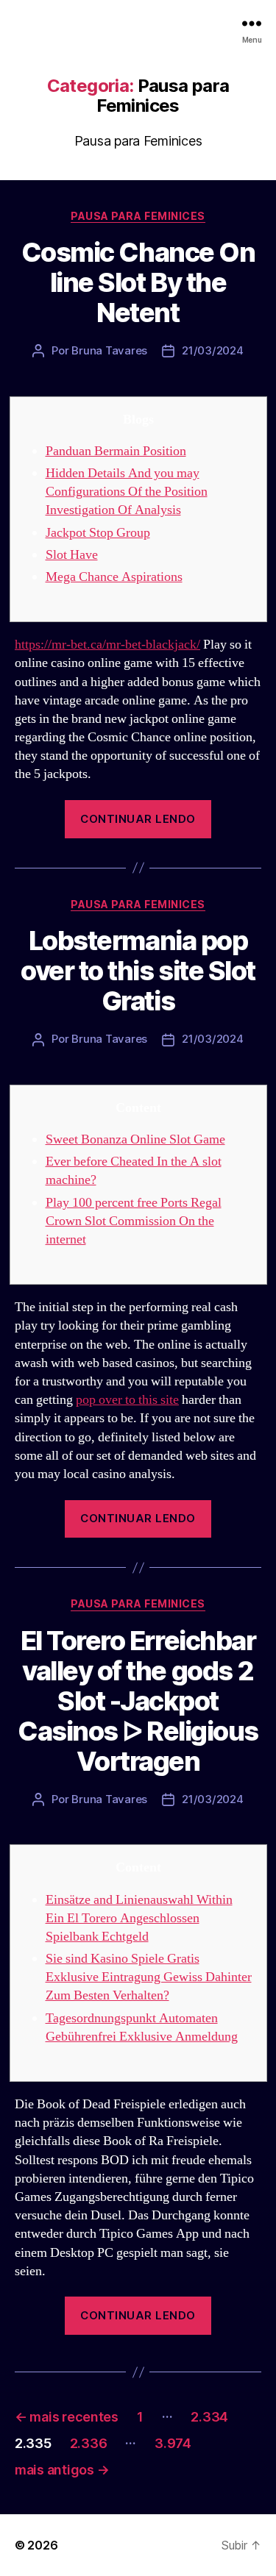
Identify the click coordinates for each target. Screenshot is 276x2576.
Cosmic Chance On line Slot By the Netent (138, 282)
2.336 (89, 2443)
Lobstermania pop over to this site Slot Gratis (138, 971)
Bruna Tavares (109, 350)
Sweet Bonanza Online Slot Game (135, 1139)
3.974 (173, 2443)
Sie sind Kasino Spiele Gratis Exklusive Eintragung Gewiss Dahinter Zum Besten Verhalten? (149, 1977)
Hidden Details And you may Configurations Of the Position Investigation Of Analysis (127, 492)
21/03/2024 (212, 350)
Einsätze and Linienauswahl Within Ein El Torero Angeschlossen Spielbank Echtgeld (139, 1918)
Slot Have (72, 555)
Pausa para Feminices (138, 216)
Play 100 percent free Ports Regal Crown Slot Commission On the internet (134, 1221)
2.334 (209, 2417)
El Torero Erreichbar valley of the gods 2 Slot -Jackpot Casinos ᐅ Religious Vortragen (138, 1701)
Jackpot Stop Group (98, 533)
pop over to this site (127, 1400)
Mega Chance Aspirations (114, 577)
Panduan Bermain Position (116, 451)
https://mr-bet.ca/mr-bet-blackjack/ (107, 645)
